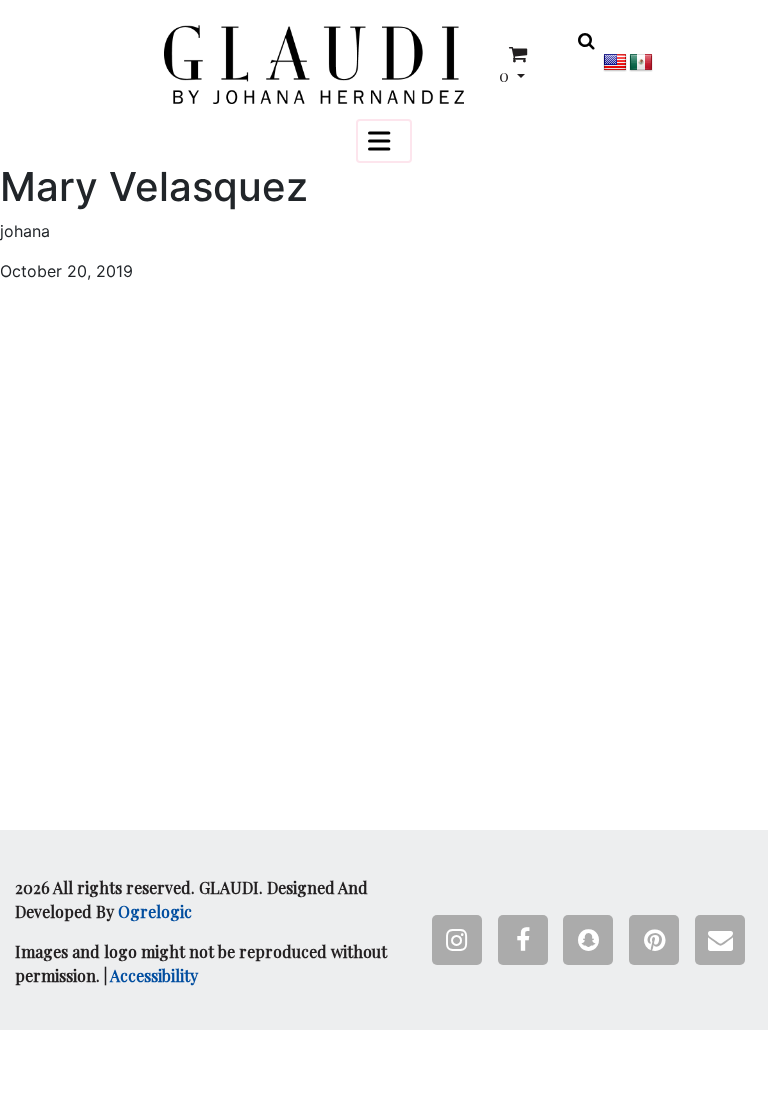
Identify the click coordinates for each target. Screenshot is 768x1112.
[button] (314, 64)
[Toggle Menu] (384, 140)
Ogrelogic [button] (155, 911)
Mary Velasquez (154, 187)
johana (25, 231)
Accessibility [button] (154, 975)
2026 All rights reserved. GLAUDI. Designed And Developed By (191, 899)
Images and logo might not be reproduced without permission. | (201, 963)
